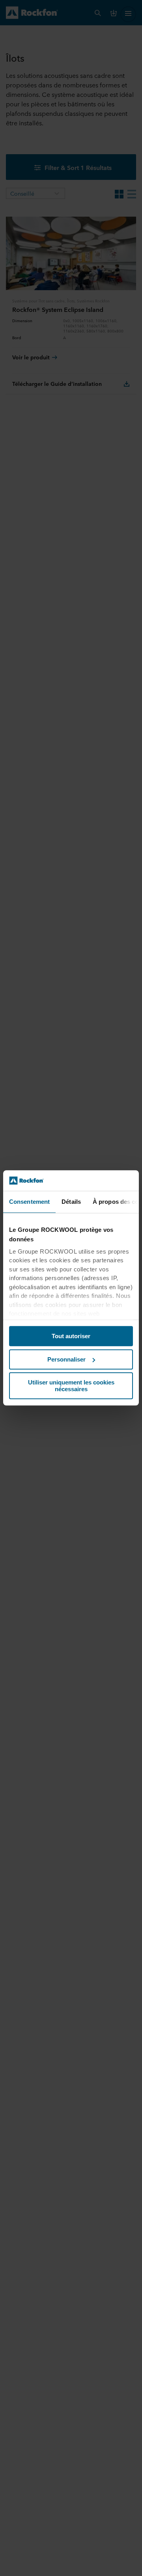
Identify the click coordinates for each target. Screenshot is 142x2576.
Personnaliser (66, 1359)
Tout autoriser (71, 1336)
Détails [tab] (71, 1202)
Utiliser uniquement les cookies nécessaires (71, 1386)
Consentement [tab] (29, 1202)
